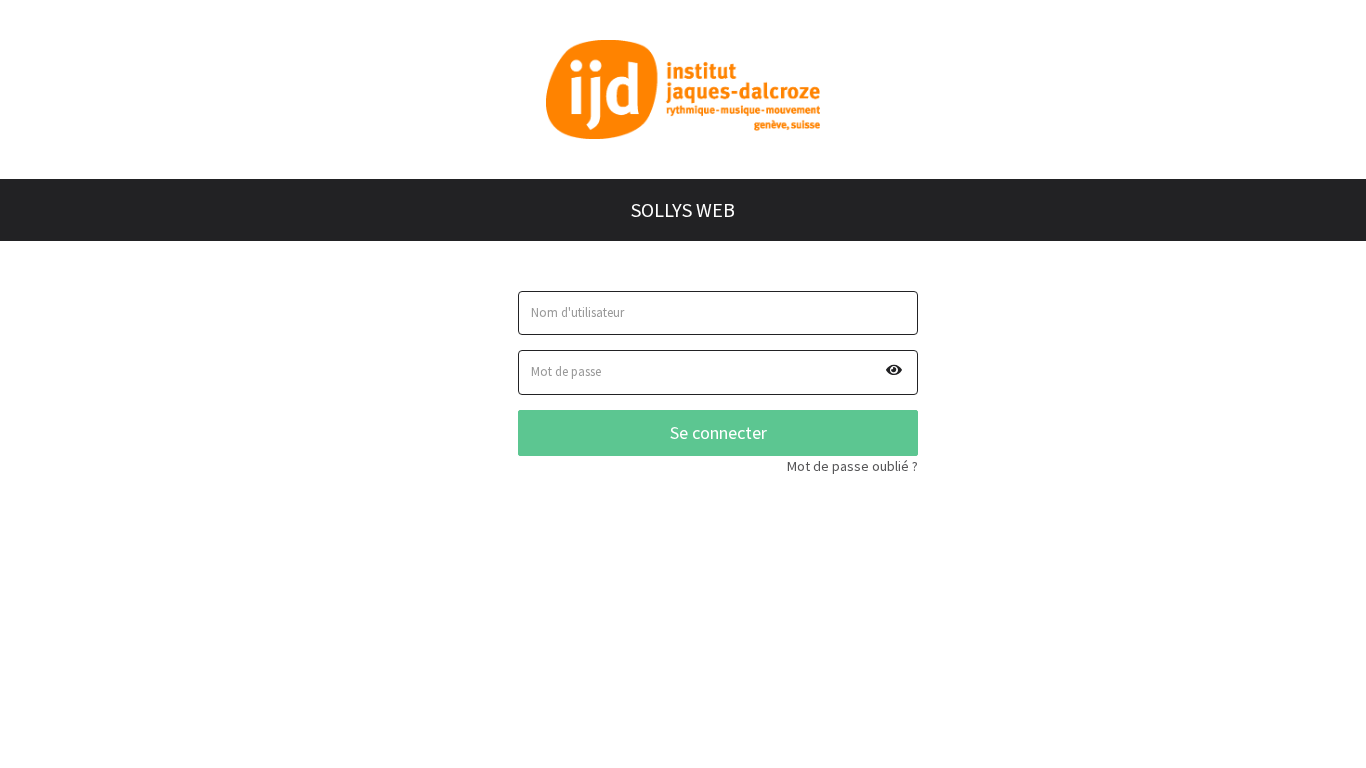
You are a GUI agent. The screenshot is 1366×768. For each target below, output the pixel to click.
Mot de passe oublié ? (852, 466)
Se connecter (718, 432)
